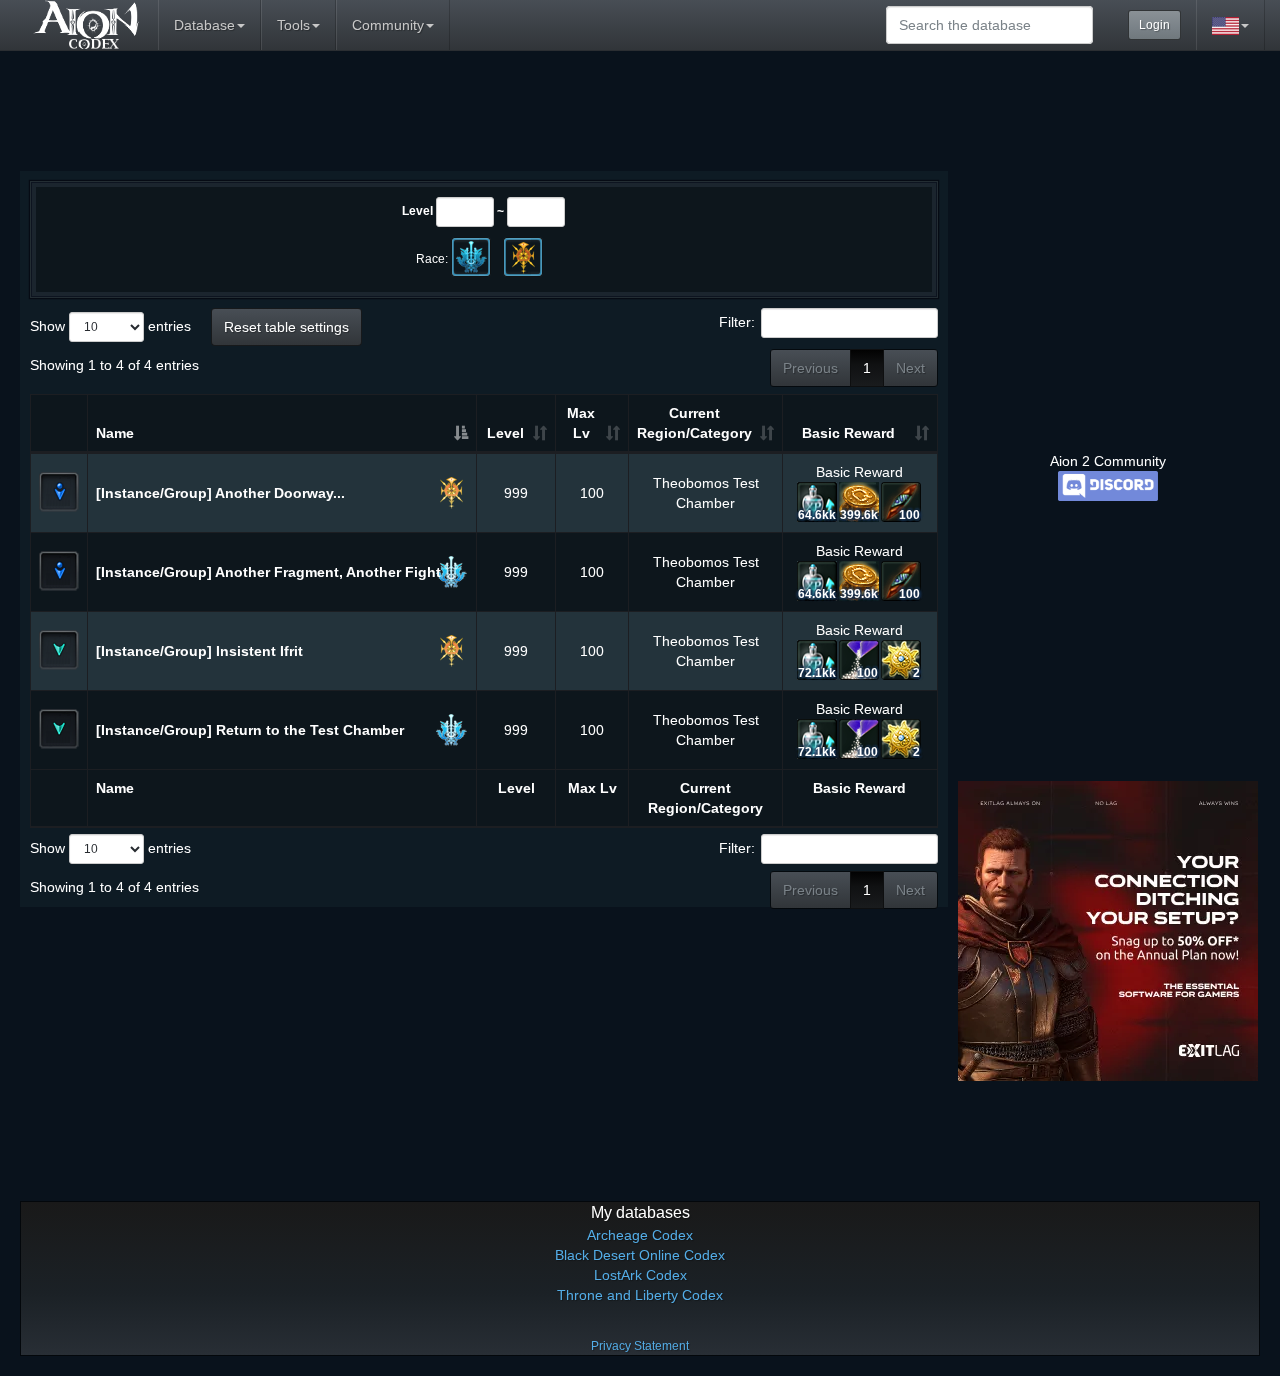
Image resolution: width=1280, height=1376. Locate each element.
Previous (810, 368)
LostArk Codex (640, 1275)
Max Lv (581, 423)
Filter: (737, 322)
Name (115, 433)
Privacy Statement (640, 1346)
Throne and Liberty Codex (640, 1295)
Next (910, 368)
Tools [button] (293, 25)
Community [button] (388, 25)
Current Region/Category (694, 423)
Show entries (110, 326)
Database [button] (204, 25)
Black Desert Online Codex (640, 1255)
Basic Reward (848, 433)
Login (1154, 25)
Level (417, 211)
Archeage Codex (640, 1235)
